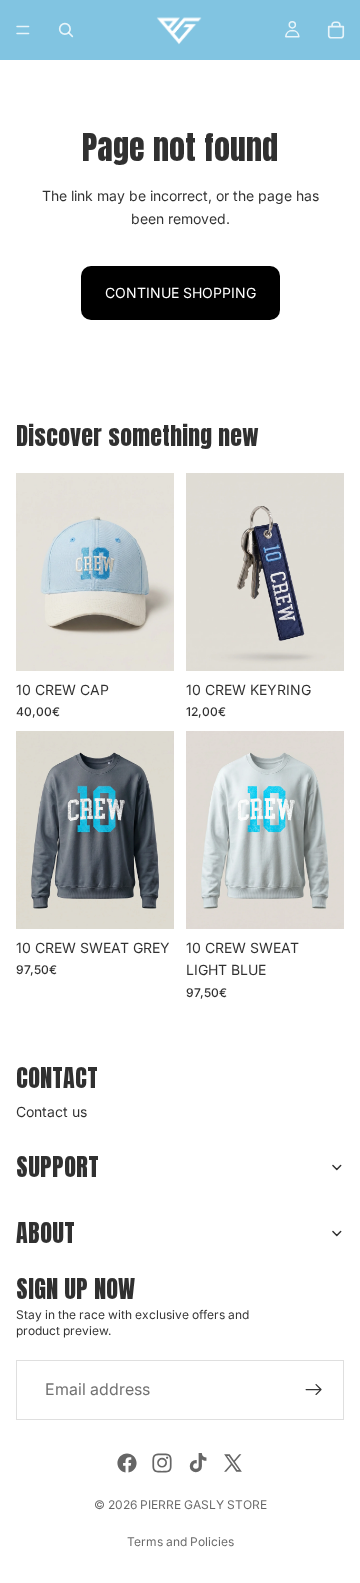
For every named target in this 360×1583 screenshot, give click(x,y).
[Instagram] (162, 1463)
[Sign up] (314, 1390)
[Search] (66, 30)
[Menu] (23, 30)
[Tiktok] (198, 1463)
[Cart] (336, 30)
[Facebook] (127, 1463)
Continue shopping (180, 292)
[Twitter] (233, 1463)
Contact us (51, 1111)
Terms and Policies (180, 1541)
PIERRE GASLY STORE (203, 1504)
